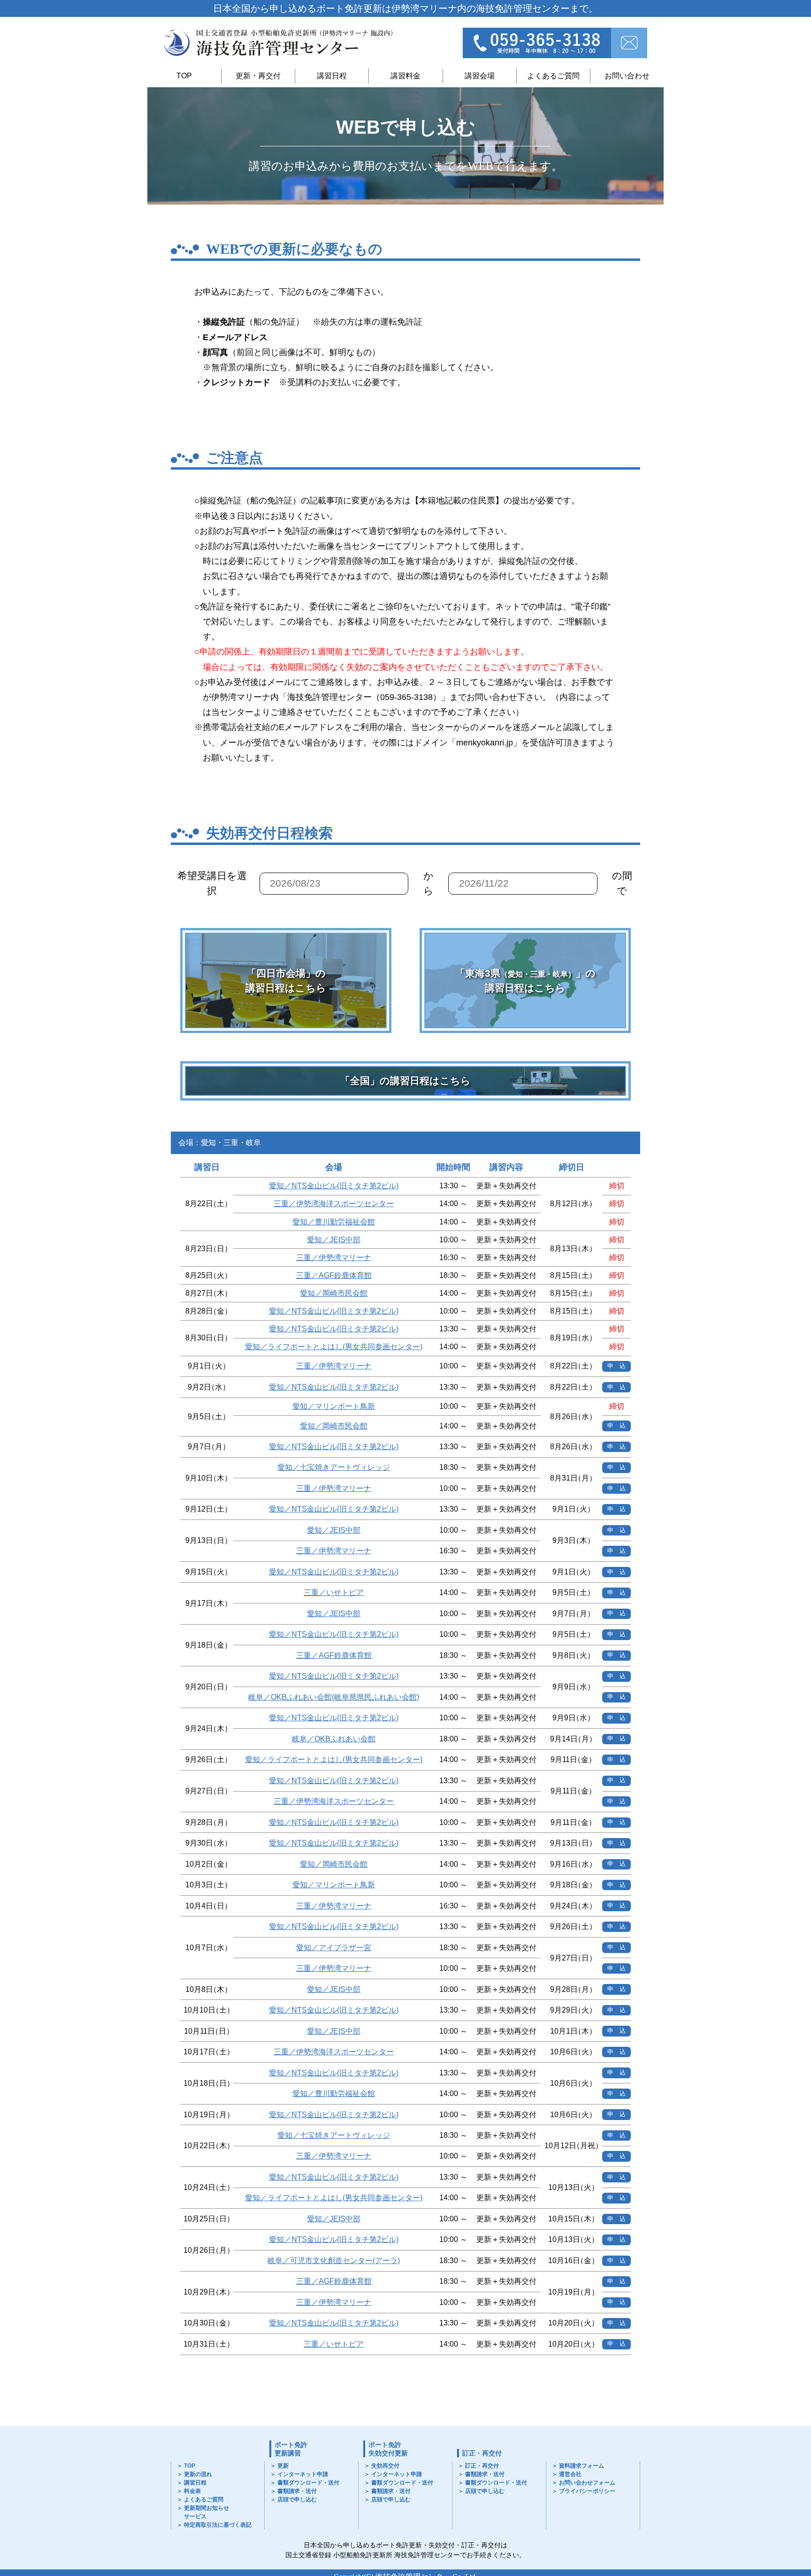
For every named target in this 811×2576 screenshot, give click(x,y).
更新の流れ (198, 2474)
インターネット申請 (303, 2474)
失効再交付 (385, 2466)
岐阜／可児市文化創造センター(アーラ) (334, 2261)
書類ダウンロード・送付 (308, 2483)
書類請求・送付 (297, 2491)
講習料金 (405, 76)
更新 (283, 2466)
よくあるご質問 (553, 76)
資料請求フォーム (581, 2466)
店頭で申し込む (297, 2500)
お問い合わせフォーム (587, 2483)
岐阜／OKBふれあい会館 (334, 1739)
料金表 (192, 2491)
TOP (184, 76)
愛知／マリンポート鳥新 (334, 1406)
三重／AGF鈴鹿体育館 (334, 1275)
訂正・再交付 (482, 2453)
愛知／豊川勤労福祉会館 (334, 1222)
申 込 (616, 1366)
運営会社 (570, 2474)
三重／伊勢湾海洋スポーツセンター (334, 1204)
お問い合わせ (627, 76)
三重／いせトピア (334, 1592)
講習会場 (480, 76)
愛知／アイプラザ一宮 (334, 1948)
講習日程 (332, 76)
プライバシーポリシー (587, 2491)
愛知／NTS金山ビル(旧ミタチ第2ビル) (334, 1186)
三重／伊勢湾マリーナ (334, 1258)
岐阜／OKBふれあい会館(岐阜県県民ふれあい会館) (334, 1697)
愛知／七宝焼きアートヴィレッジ (334, 1467)
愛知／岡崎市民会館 (334, 1293)
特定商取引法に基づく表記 (218, 2525)
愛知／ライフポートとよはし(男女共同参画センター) (334, 1347)
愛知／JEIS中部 (334, 1240)
